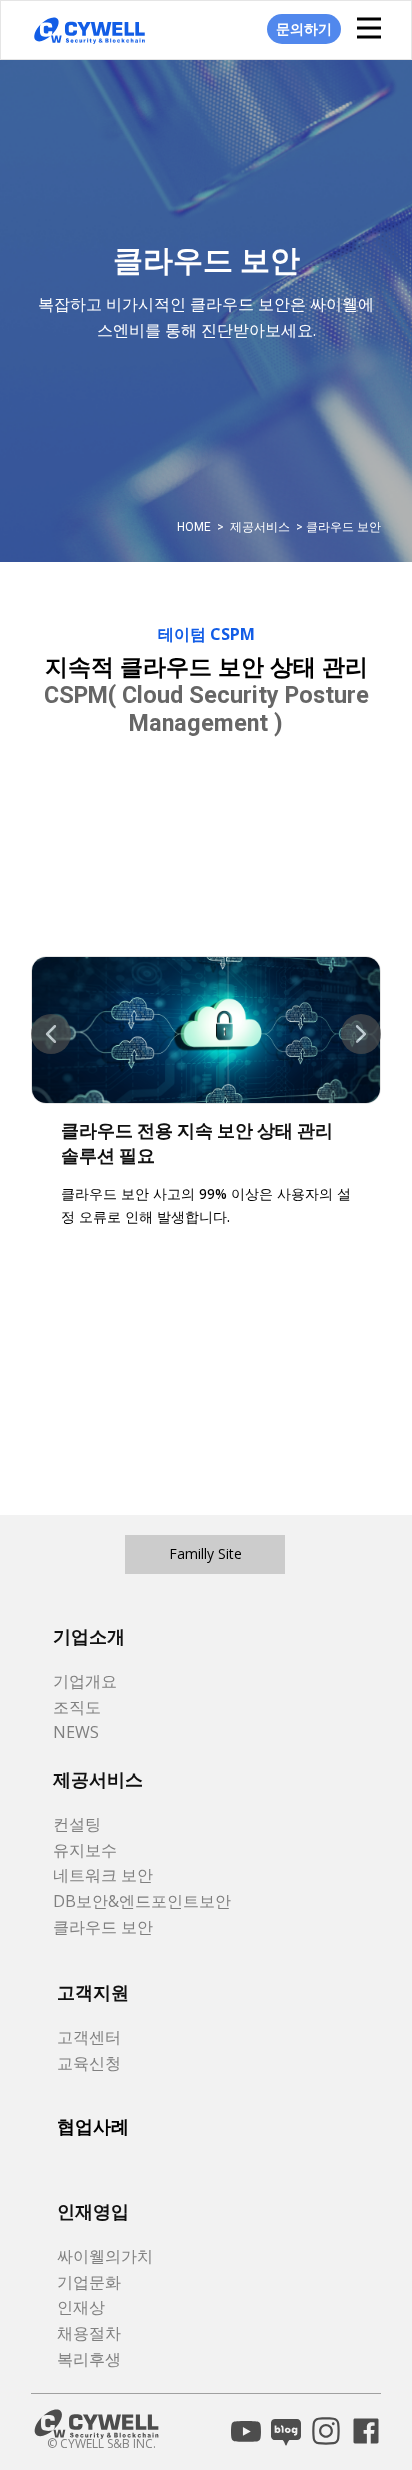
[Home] (89, 30)
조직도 (77, 1707)
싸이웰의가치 (105, 2256)
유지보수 (85, 1850)
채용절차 (89, 2333)
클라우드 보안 (103, 1927)
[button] (51, 1034)
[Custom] (246, 2431)
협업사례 (93, 2126)
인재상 (81, 2307)
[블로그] (286, 2431)
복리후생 (89, 2359)
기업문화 (89, 2282)
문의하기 (304, 28)
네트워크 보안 (103, 1875)
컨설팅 (77, 1824)
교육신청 (89, 2063)
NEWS (76, 1732)
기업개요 (85, 1681)
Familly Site (205, 1553)
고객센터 (89, 2037)
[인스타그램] (326, 2431)
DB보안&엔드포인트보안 (142, 1901)
